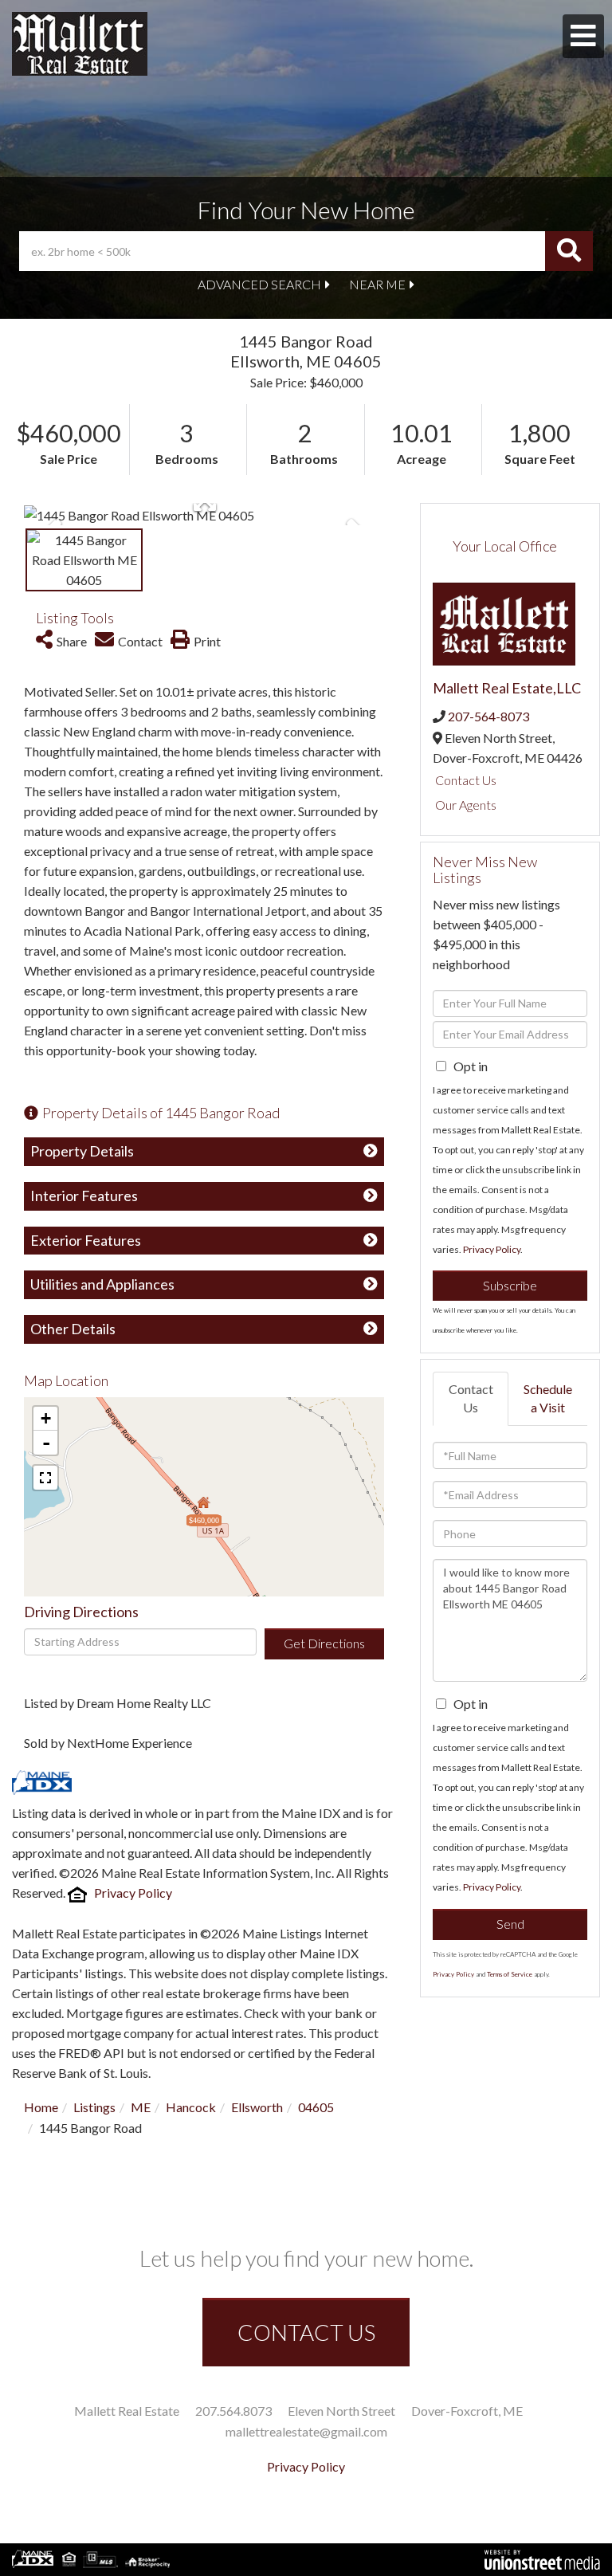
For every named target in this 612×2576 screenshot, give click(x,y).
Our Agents (466, 805)
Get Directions (324, 1643)
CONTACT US (306, 2332)
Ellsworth (257, 2107)
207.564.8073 (233, 2411)
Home (41, 2107)
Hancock (191, 2107)
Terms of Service (510, 1974)
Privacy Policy (133, 1893)
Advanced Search (259, 284)
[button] (569, 251)
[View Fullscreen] (45, 1478)
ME (141, 2107)
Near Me (377, 284)
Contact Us (466, 780)
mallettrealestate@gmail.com (306, 2431)
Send (510, 1924)
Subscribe (510, 1285)
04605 (316, 2107)
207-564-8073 (488, 716)
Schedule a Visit (548, 1398)
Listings (94, 2107)
